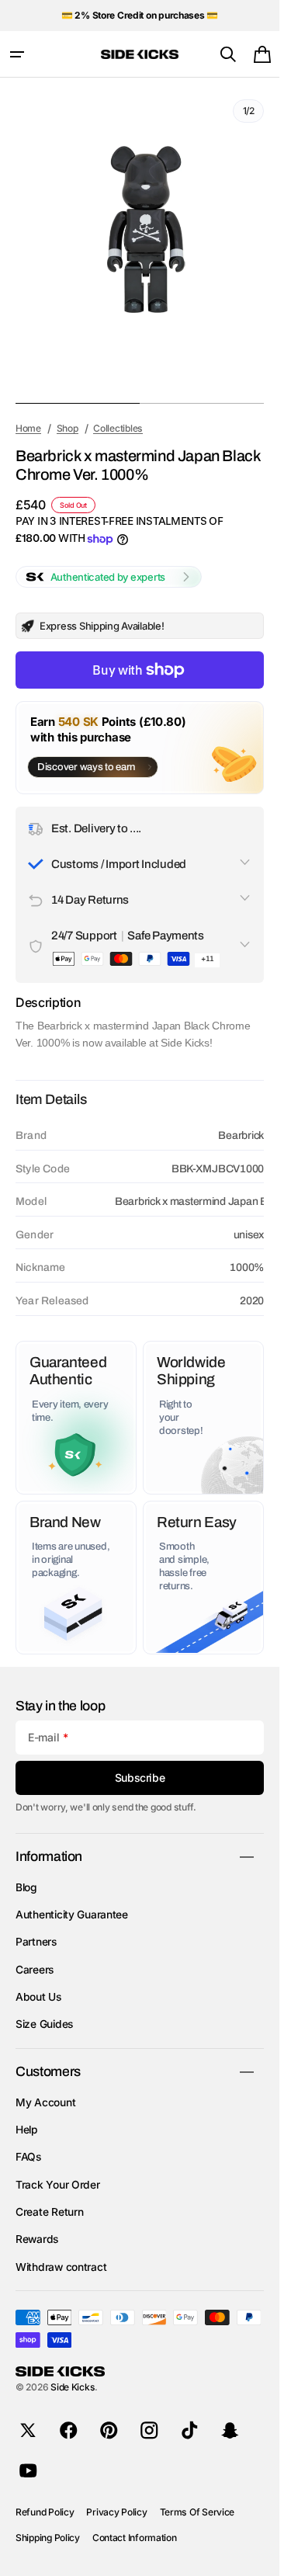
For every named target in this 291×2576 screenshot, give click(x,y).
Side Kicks (73, 2387)
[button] (17, 54)
